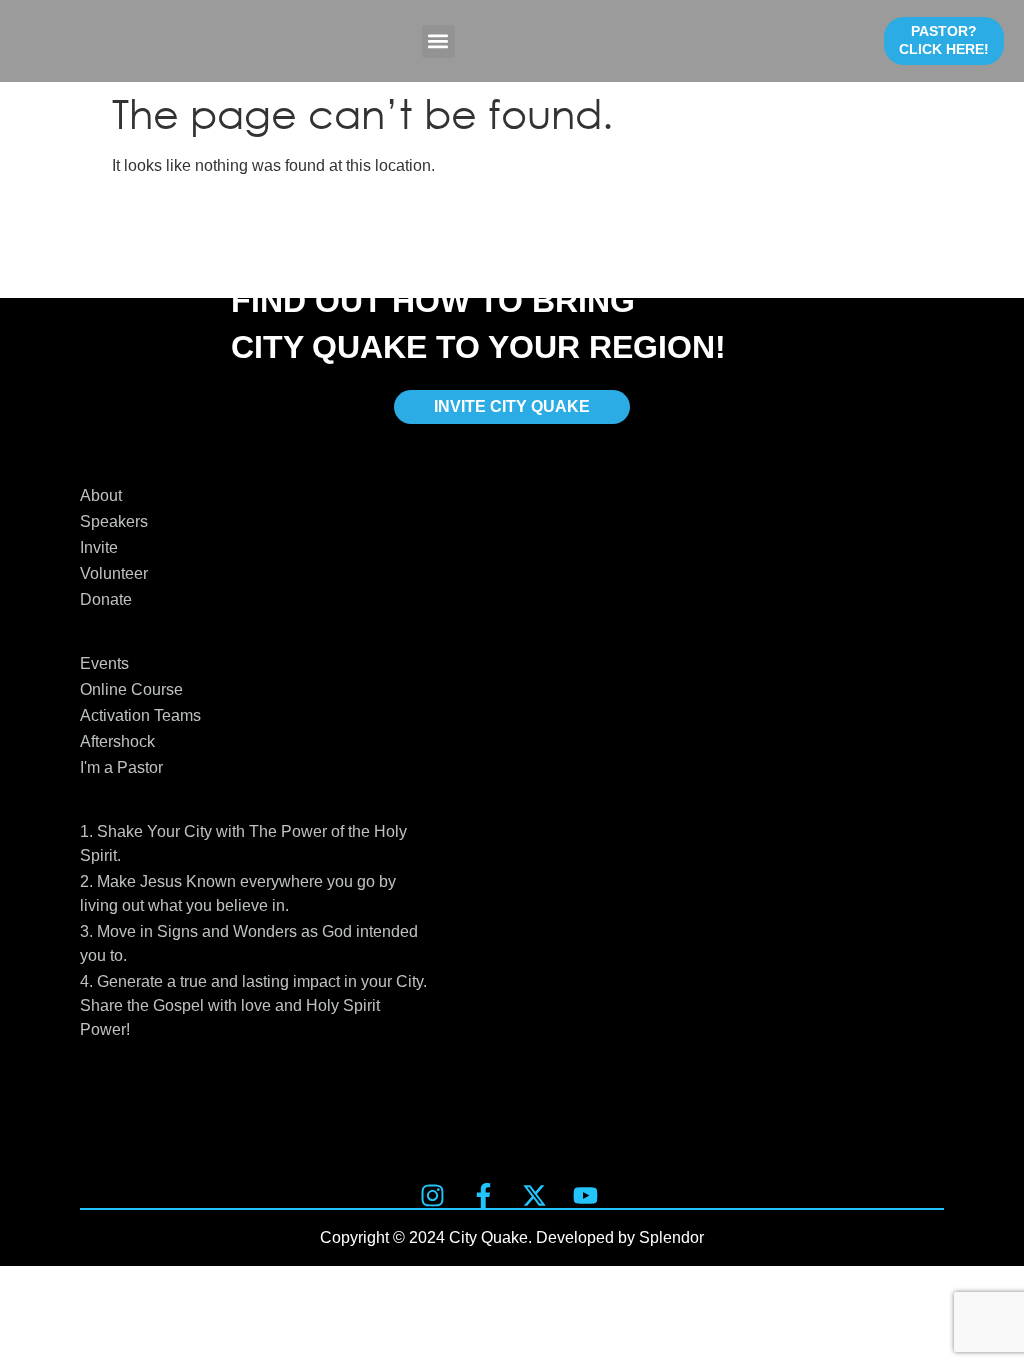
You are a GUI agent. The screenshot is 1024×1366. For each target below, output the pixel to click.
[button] (438, 41)
